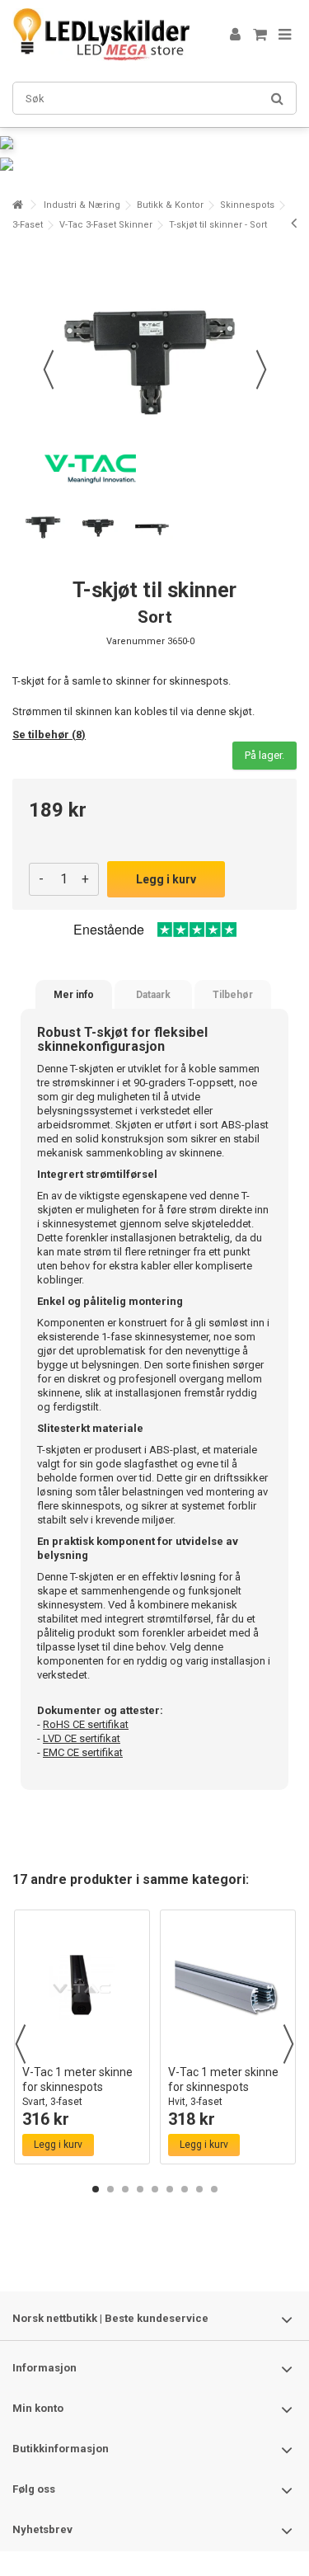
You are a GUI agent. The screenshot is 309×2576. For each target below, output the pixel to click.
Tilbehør (233, 995)
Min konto (38, 2408)
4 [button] (140, 2189)
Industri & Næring (82, 205)
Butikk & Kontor (170, 205)
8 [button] (199, 2189)
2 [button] (110, 2189)
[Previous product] (294, 223)
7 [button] (185, 2189)
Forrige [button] (49, 370)
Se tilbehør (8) (49, 735)
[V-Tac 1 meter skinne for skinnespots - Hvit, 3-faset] (228, 1987)
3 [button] (125, 2189)
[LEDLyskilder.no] (101, 35)
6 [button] (170, 2189)
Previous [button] (21, 2044)
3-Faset (28, 225)
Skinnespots (247, 205)
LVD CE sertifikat (82, 1738)
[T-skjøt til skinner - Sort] (44, 528)
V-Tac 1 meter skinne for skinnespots (77, 2086)
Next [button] (288, 2044)
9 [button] (214, 2189)
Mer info (74, 995)
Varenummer (136, 641)
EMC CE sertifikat (83, 1752)
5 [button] (155, 2189)
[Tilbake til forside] (17, 205)
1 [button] (96, 2189)
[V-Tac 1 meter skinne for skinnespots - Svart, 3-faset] (82, 1987)
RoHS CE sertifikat (86, 1724)
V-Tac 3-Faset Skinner (106, 225)
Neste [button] (261, 370)
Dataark (153, 995)
